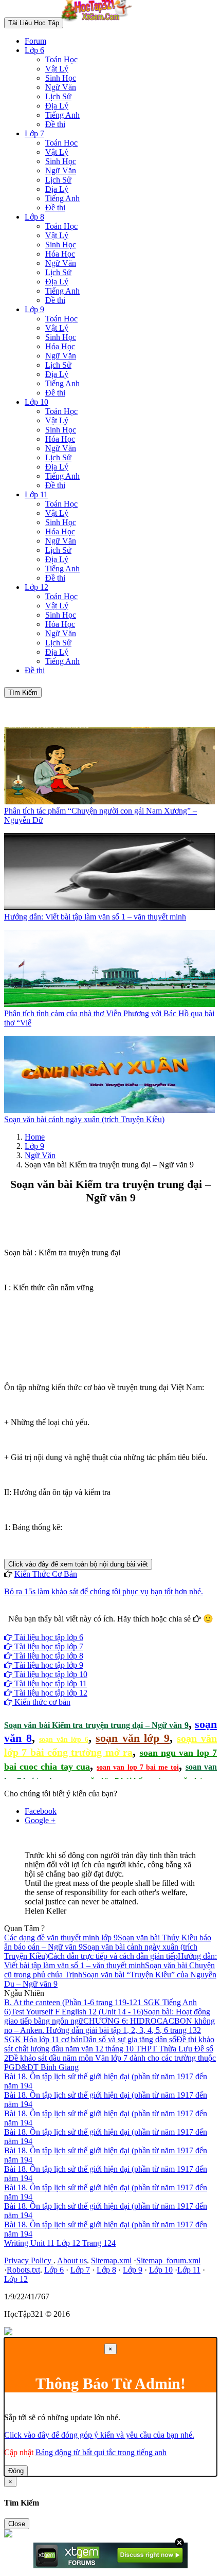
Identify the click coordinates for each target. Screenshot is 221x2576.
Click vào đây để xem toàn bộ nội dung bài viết (78, 1564)
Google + (40, 1820)
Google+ (115, 1628)
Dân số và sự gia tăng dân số (130, 2039)
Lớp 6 (34, 50)
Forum (35, 41)
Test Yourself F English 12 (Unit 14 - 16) (77, 2012)
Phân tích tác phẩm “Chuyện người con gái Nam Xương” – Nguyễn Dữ (100, 815)
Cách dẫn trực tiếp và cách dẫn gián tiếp (113, 1956)
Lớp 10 (36, 402)
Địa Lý (57, 106)
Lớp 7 (34, 133)
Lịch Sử (58, 96)
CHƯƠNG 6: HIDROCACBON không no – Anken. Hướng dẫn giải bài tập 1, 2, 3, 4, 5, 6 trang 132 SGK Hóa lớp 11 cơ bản (109, 2030)
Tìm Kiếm (23, 692)
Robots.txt (23, 2270)
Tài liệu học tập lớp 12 (50, 1693)
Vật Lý (57, 69)
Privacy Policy (29, 2260)
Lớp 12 (36, 587)
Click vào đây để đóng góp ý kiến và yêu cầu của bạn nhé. (99, 2435)
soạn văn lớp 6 (64, 1740)
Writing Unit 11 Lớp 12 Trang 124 (60, 2243)
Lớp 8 (34, 217)
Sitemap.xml (111, 2260)
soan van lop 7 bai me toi (137, 1767)
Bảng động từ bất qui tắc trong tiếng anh (101, 2452)
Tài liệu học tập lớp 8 (48, 1656)
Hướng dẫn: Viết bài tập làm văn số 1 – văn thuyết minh (95, 917)
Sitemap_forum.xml (168, 2260)
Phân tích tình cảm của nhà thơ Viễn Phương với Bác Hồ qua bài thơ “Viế (109, 1018)
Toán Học (61, 59)
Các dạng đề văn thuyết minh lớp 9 (61, 1938)
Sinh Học (61, 78)
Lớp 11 (36, 494)
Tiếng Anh (62, 115)
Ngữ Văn (61, 87)
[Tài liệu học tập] (99, 22)
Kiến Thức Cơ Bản (46, 1574)
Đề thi (55, 124)
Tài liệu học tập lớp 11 (50, 1683)
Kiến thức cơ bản (41, 1702)
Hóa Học (60, 254)
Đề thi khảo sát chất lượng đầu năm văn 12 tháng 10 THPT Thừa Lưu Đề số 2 (109, 2049)
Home (35, 1137)
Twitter (143, 1628)
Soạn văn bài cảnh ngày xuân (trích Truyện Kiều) (84, 1119)
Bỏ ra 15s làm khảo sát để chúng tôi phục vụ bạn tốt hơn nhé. (104, 1591)
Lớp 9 (34, 309)
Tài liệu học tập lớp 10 (50, 1674)
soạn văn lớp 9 (133, 1738)
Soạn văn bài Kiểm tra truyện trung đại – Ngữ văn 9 (96, 1725)
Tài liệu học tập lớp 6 (48, 1637)
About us (72, 2260)
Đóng (16, 2471)
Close (17, 2524)
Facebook (83, 1628)
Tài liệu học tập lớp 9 (48, 1665)
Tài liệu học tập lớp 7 (48, 1646)
